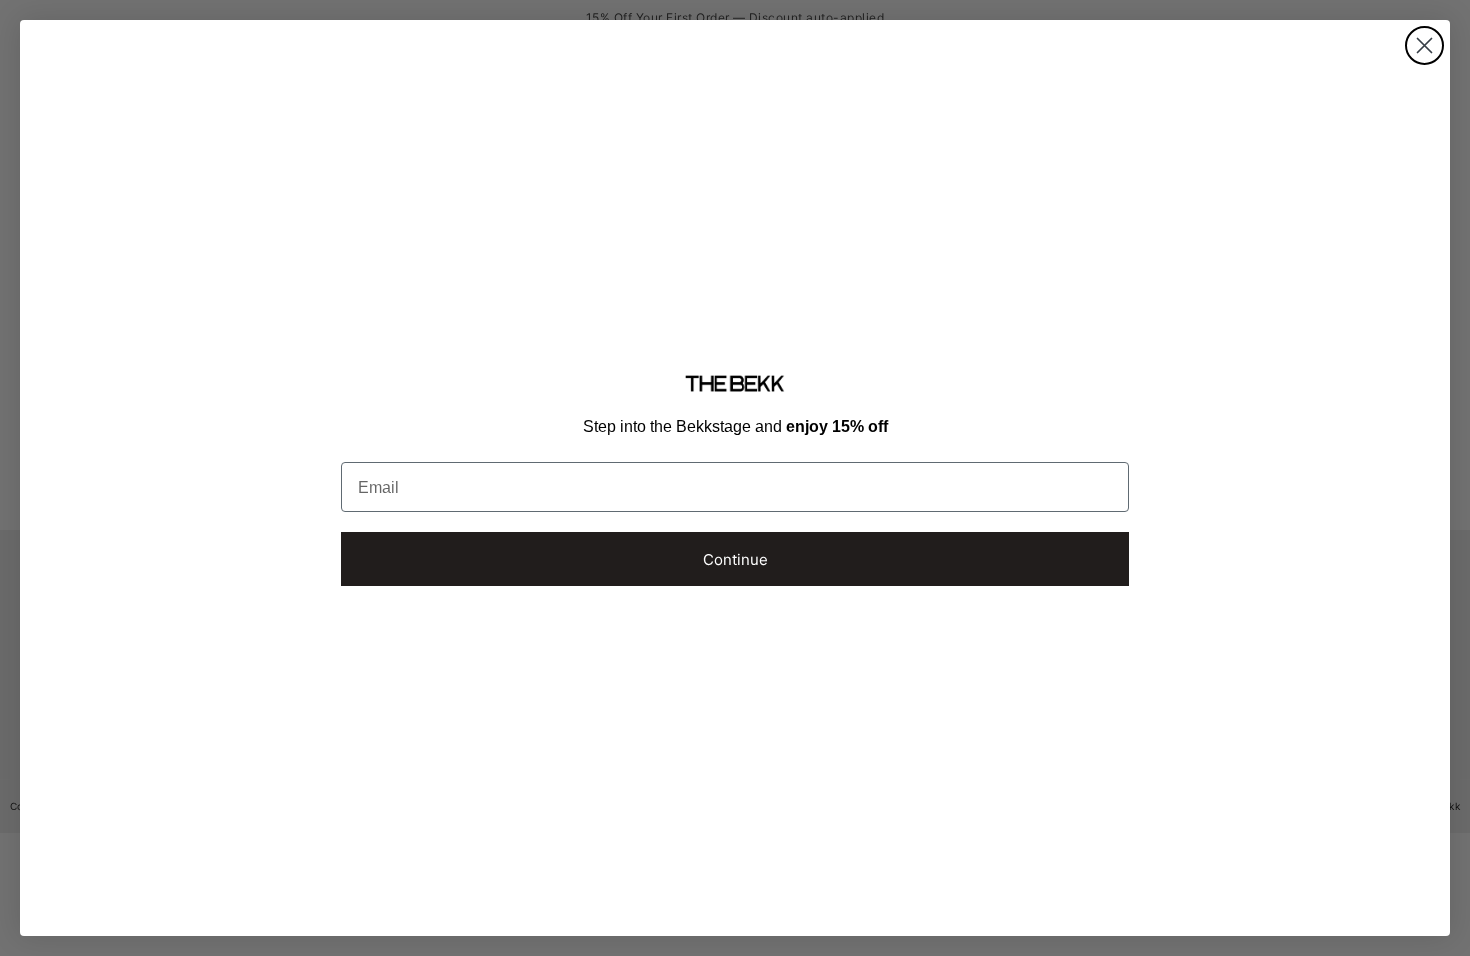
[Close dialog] (1424, 45)
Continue (735, 559)
